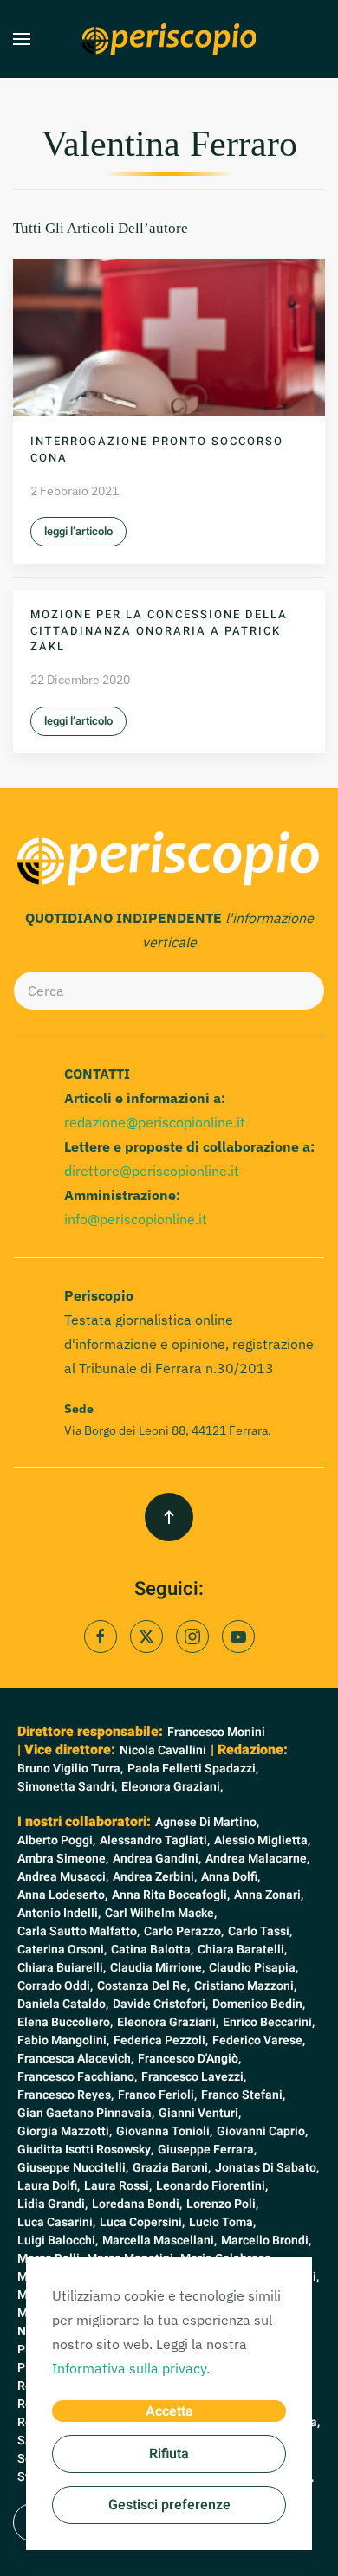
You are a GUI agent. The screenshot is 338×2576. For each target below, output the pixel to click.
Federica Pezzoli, (161, 2040)
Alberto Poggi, (56, 1840)
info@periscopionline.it (136, 1219)
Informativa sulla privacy (129, 2368)
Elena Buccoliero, (65, 2022)
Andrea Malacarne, (257, 1859)
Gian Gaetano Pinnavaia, (86, 2113)
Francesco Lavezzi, (194, 2077)
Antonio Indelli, (59, 1913)
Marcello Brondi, (266, 2240)
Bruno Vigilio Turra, (70, 1769)
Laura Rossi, (118, 2186)
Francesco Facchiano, (77, 2077)
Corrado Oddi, (55, 1986)
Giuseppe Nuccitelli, (73, 2168)
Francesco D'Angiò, (189, 2059)
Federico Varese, (259, 2040)
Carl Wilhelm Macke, (161, 1913)
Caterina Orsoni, (62, 1950)
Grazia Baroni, (172, 2168)
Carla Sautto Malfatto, (78, 1931)
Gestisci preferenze (169, 2505)
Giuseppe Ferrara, (207, 2150)
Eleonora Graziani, (172, 1787)
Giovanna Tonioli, (164, 2131)
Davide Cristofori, (160, 2004)
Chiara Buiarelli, (62, 1968)
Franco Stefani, (243, 2095)
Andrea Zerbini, (155, 1877)
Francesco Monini (216, 1732)
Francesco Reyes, (65, 2095)
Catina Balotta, (152, 1950)
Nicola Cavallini (163, 1750)
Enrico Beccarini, (269, 2022)
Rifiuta (169, 2454)
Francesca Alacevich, (75, 2059)
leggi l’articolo (78, 531)
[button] (22, 39)
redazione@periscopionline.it (155, 1122)
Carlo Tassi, (260, 1931)
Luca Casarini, (56, 2222)
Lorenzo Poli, (222, 2204)
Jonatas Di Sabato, (267, 2168)
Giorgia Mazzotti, (65, 2131)
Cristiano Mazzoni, (245, 1986)
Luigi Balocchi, (58, 2240)
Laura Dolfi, (49, 2186)
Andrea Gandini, (157, 1859)
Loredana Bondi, (137, 2204)
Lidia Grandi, (52, 2204)
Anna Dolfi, (231, 1877)
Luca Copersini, (142, 2222)
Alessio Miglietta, (262, 1840)
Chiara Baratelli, (242, 1950)
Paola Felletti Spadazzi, (193, 1769)
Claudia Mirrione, (157, 1968)
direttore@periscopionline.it (152, 1171)
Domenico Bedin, (259, 2004)
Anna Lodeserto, (62, 1895)
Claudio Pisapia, (253, 1968)
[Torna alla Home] (169, 39)
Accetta (169, 2411)
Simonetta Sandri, (67, 1787)
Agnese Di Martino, (207, 1822)
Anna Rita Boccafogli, (171, 1895)
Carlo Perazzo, (184, 1931)
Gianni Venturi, (200, 2113)
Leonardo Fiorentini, (212, 2186)
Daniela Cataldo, (63, 2004)
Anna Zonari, (269, 1895)
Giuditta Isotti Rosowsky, (85, 2150)
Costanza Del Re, (143, 1986)
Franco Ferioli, (157, 2095)
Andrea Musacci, (63, 1877)
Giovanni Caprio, (262, 2131)
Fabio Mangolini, (63, 2040)
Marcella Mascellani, (159, 2240)
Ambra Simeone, (63, 1859)
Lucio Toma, (222, 2222)
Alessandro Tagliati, (155, 1840)
